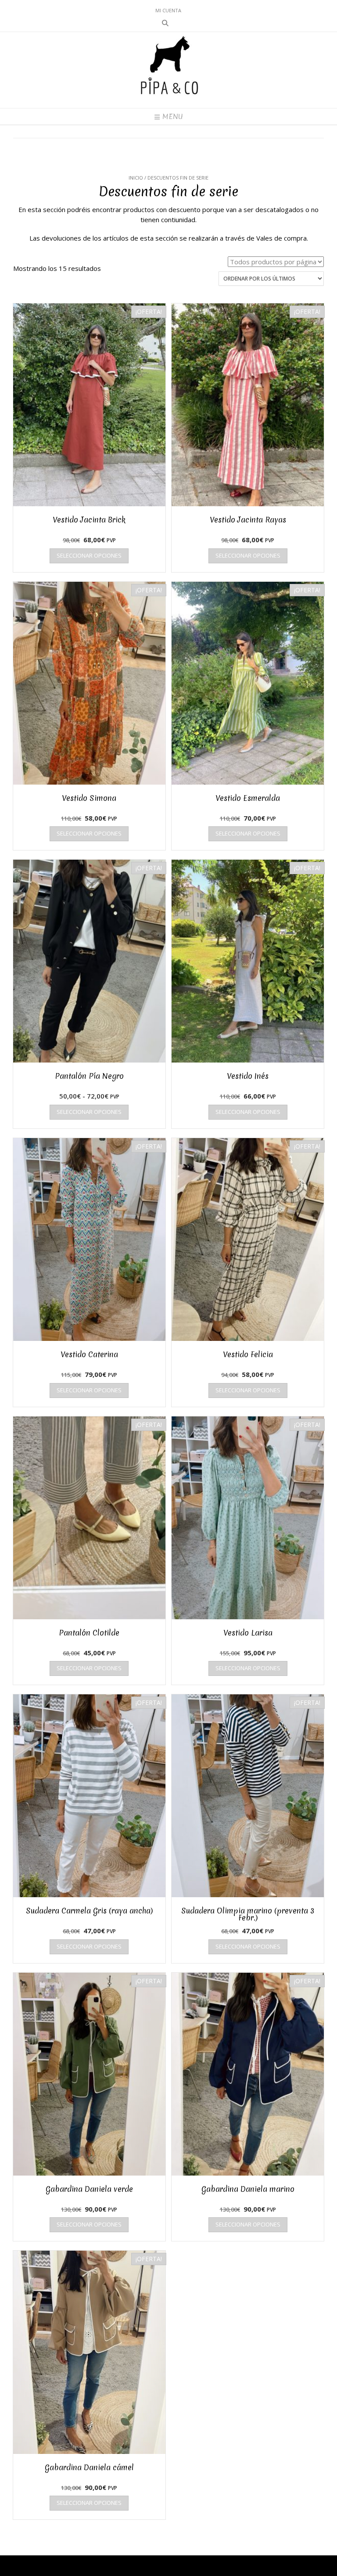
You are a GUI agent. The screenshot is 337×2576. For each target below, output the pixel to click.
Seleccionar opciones (89, 555)
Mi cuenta (168, 10)
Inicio (136, 178)
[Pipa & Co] (169, 70)
